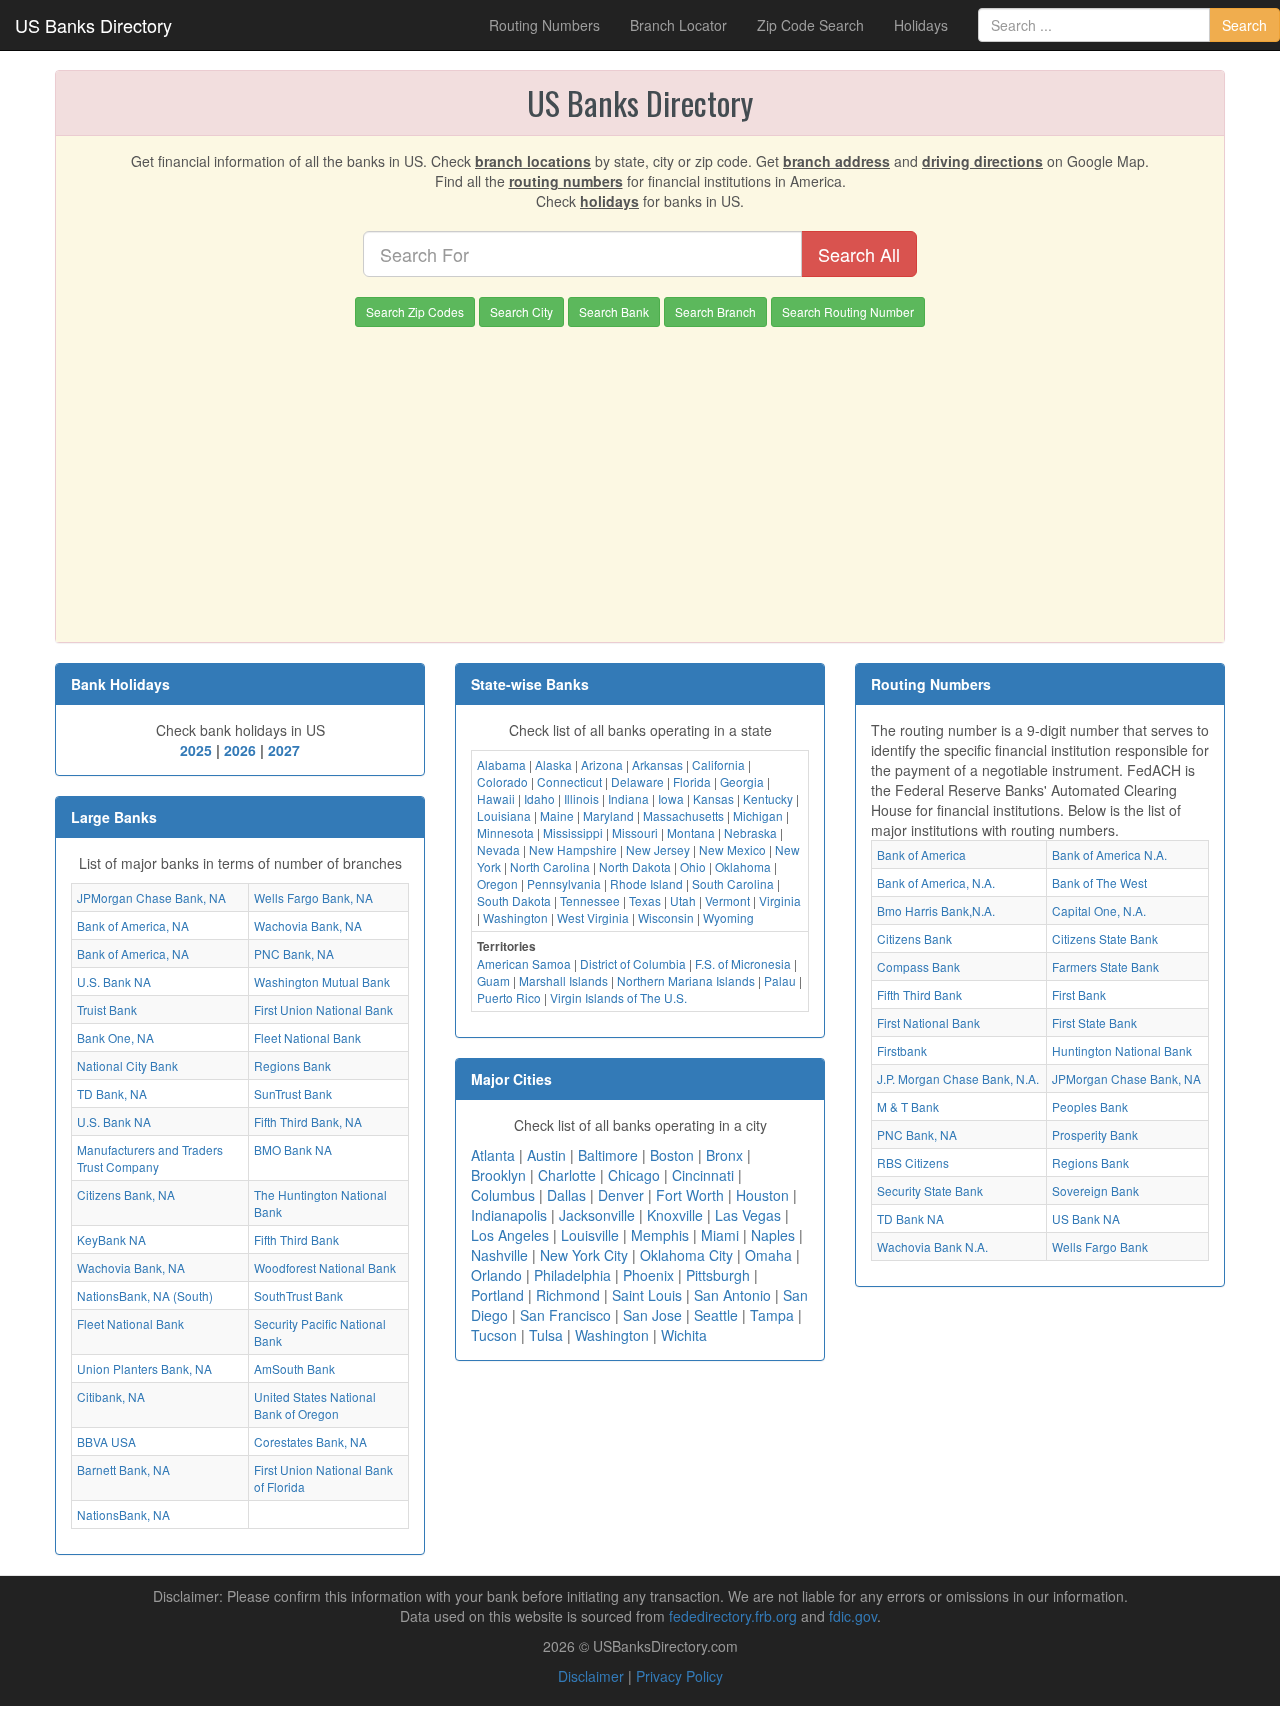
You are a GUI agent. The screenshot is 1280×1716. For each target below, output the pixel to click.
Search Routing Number (848, 311)
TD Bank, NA (112, 1093)
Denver (621, 1195)
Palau (780, 980)
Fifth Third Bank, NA (308, 1121)
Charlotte (567, 1175)
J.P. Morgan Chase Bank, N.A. (958, 1078)
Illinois (581, 798)
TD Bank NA (910, 1218)
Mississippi (573, 832)
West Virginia (593, 917)
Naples (773, 1235)
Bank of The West (1099, 882)
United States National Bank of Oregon (315, 1405)
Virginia (780, 900)
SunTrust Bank (293, 1093)
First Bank (1079, 994)
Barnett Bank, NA (123, 1469)
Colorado (502, 781)
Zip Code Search (810, 25)
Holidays (921, 25)
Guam (493, 980)
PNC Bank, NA (294, 953)
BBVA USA (106, 1441)
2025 (196, 750)
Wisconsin (666, 917)
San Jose (652, 1315)
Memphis (660, 1235)
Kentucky (768, 798)
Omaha (768, 1255)
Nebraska (750, 832)
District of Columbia (633, 963)
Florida (692, 781)
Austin (546, 1155)
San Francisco (565, 1315)
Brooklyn (498, 1175)
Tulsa (546, 1335)
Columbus (503, 1195)
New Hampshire (573, 849)
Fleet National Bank (307, 1037)
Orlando (496, 1275)
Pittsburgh (718, 1275)
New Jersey (658, 849)
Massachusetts (683, 815)
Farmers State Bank (1105, 966)
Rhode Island (646, 883)
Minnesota (505, 832)
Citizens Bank (914, 938)
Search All (859, 254)
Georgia (742, 781)
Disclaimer (591, 1676)
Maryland (608, 815)
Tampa (772, 1315)
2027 (284, 750)
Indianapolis (509, 1215)
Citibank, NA (111, 1396)
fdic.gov (853, 1616)
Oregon (497, 883)
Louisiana (504, 815)
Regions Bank (292, 1065)
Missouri (635, 832)
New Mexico (732, 849)
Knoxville (675, 1215)
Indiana (628, 798)
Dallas (566, 1195)
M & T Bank (908, 1106)
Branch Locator (678, 25)
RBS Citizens (913, 1162)
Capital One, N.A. (1099, 910)
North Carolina (550, 866)
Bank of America (921, 854)
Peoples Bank (1090, 1106)
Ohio (693, 866)
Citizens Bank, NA (126, 1194)
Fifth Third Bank (296, 1239)
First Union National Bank (323, 1009)
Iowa (671, 798)
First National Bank (928, 1022)
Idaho (539, 798)
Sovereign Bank (1095, 1190)
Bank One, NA (115, 1037)
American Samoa (524, 963)
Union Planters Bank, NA (144, 1368)
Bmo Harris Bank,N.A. (936, 910)
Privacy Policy (679, 1676)
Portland (497, 1295)
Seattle (716, 1315)
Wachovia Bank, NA (308, 925)
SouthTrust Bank (298, 1295)
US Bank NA (1086, 1218)
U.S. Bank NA (114, 981)
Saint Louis (647, 1295)
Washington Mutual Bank (322, 981)
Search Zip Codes (415, 311)
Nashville (499, 1255)
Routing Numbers (544, 25)
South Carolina (733, 883)
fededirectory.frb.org (733, 1616)
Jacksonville (597, 1215)
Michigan (758, 815)
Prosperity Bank (1095, 1134)
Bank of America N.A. (1109, 854)
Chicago (634, 1175)
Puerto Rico (509, 997)
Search (1244, 25)
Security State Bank (930, 1190)
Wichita (684, 1335)
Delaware (637, 781)
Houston (762, 1195)
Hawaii (496, 798)
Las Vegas (748, 1215)
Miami (720, 1235)
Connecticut (569, 781)
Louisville (590, 1235)
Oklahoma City (686, 1255)
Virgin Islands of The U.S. (618, 997)
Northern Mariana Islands (686, 980)
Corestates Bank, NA (310, 1441)
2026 (240, 750)
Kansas (713, 798)
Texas (645, 900)
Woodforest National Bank (325, 1267)
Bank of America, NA (133, 925)
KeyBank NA (111, 1239)
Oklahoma (743, 866)
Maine (557, 815)
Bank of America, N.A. (936, 882)
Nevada (498, 849)
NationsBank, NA (123, 1514)
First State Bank (1094, 1022)
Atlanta (493, 1155)
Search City (521, 311)
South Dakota (514, 900)
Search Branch (715, 311)
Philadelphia (572, 1275)
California (718, 764)
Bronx (724, 1155)
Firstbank (902, 1050)
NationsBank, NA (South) (145, 1295)
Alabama (501, 764)
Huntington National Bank (1122, 1050)
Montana (691, 832)
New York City (584, 1255)
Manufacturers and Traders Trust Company (150, 1158)
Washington (515, 917)
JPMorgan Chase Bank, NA (151, 897)
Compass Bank (918, 966)
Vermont (727, 900)
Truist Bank (107, 1009)
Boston (672, 1155)
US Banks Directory (93, 25)
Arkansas (657, 764)
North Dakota (635, 866)
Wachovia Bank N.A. (932, 1246)
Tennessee (590, 900)
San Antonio (732, 1295)
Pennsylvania (564, 883)
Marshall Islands (563, 980)
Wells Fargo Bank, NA (313, 897)
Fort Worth (690, 1195)
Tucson (494, 1335)
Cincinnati (703, 1175)
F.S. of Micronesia (743, 963)
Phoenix (648, 1275)
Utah (683, 900)
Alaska (553, 764)
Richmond (568, 1295)
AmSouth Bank (294, 1368)
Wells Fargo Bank (1100, 1246)
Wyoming (728, 917)
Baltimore (608, 1155)
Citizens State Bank (1105, 938)
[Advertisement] (640, 477)
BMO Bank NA (293, 1149)
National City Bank (127, 1065)
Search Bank (614, 311)
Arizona (602, 764)
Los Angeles (510, 1235)
